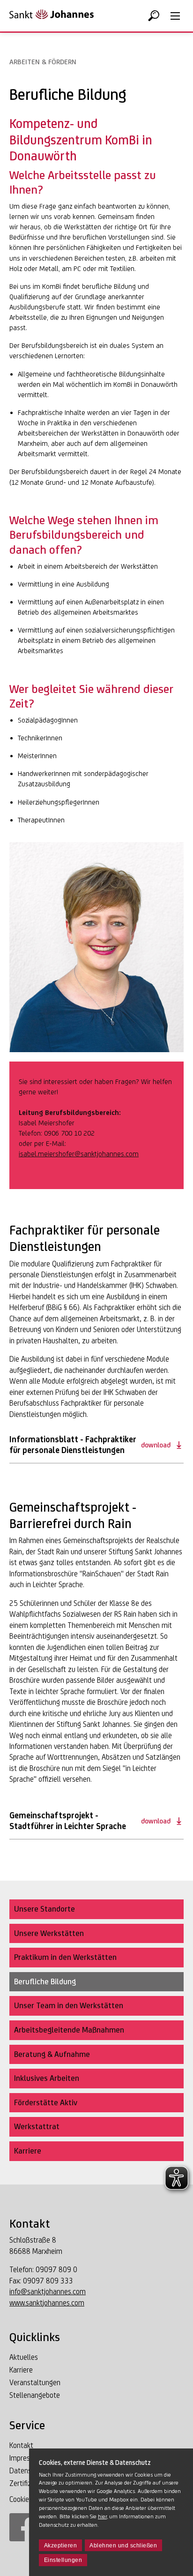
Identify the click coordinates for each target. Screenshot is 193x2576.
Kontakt (21, 2445)
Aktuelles (24, 2357)
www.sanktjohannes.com (47, 2303)
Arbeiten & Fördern (43, 62)
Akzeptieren (61, 2546)
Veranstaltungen (35, 2383)
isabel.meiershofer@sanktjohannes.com (79, 1154)
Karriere (21, 2370)
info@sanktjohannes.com (48, 2292)
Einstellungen (63, 2560)
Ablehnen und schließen (123, 2546)
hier (102, 2516)
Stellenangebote (35, 2395)
